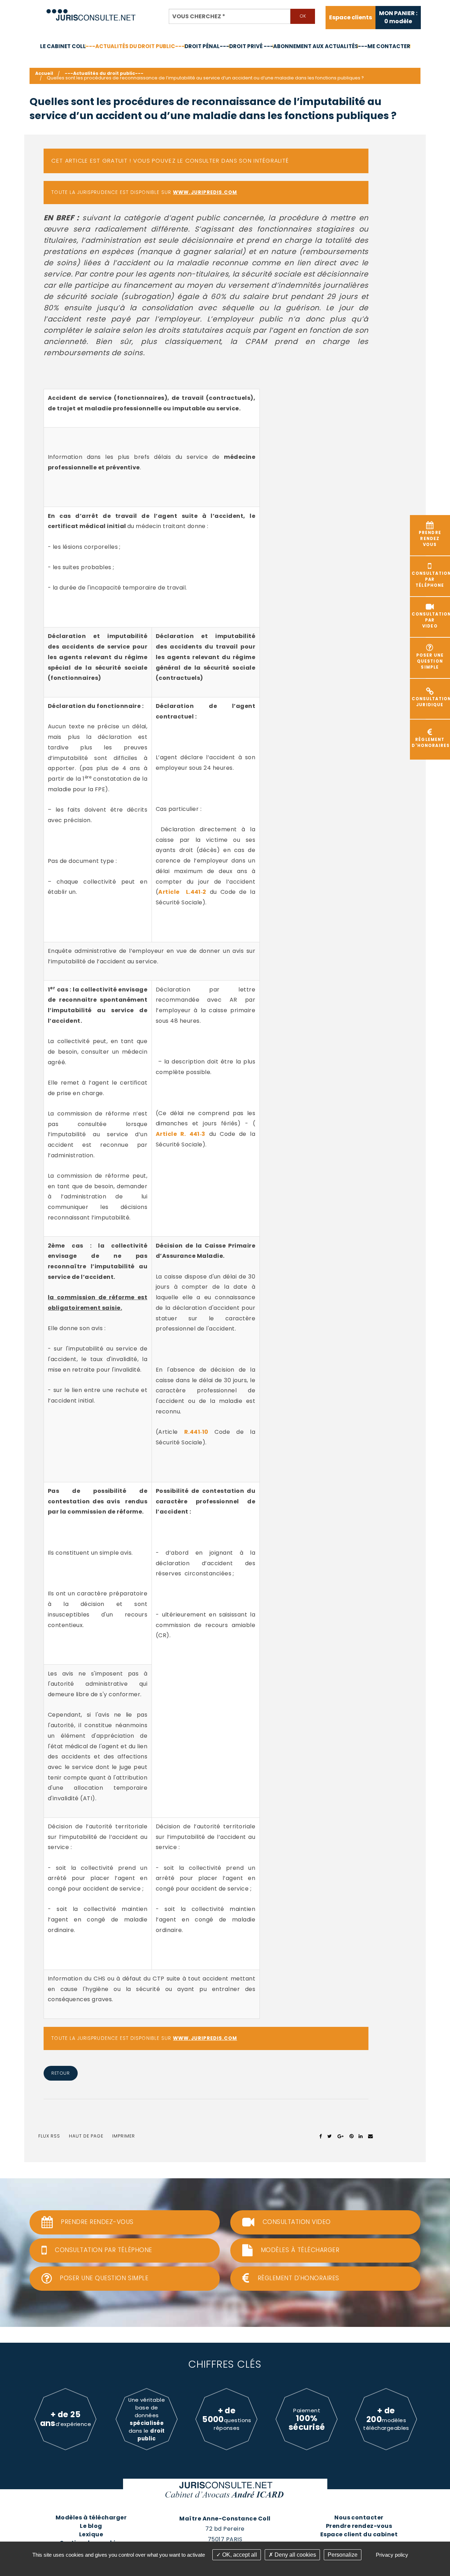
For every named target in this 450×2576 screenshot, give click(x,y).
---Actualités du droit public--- (135, 46)
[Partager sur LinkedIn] (361, 2136)
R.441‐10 (196, 1432)
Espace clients (351, 18)
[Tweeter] (330, 2136)
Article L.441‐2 (182, 892)
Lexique (91, 2534)
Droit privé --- (251, 46)
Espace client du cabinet (359, 2534)
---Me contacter (384, 46)
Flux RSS (49, 2136)
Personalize (343, 2555)
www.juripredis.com (205, 192)
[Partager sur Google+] (341, 2136)
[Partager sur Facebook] (321, 2136)
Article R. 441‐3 (181, 1134)
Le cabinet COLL (63, 46)
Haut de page (86, 2136)
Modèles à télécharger (91, 2518)
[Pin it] (351, 2136)
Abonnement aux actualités (316, 46)
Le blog (91, 2526)
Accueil (44, 73)
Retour (60, 2073)
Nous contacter (359, 2518)
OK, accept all (239, 2555)
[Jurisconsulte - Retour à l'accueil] (91, 12)
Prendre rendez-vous (359, 2526)
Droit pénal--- (207, 46)
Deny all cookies (295, 2555)
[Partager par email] (371, 2136)
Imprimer (124, 2136)
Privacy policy (392, 2555)
